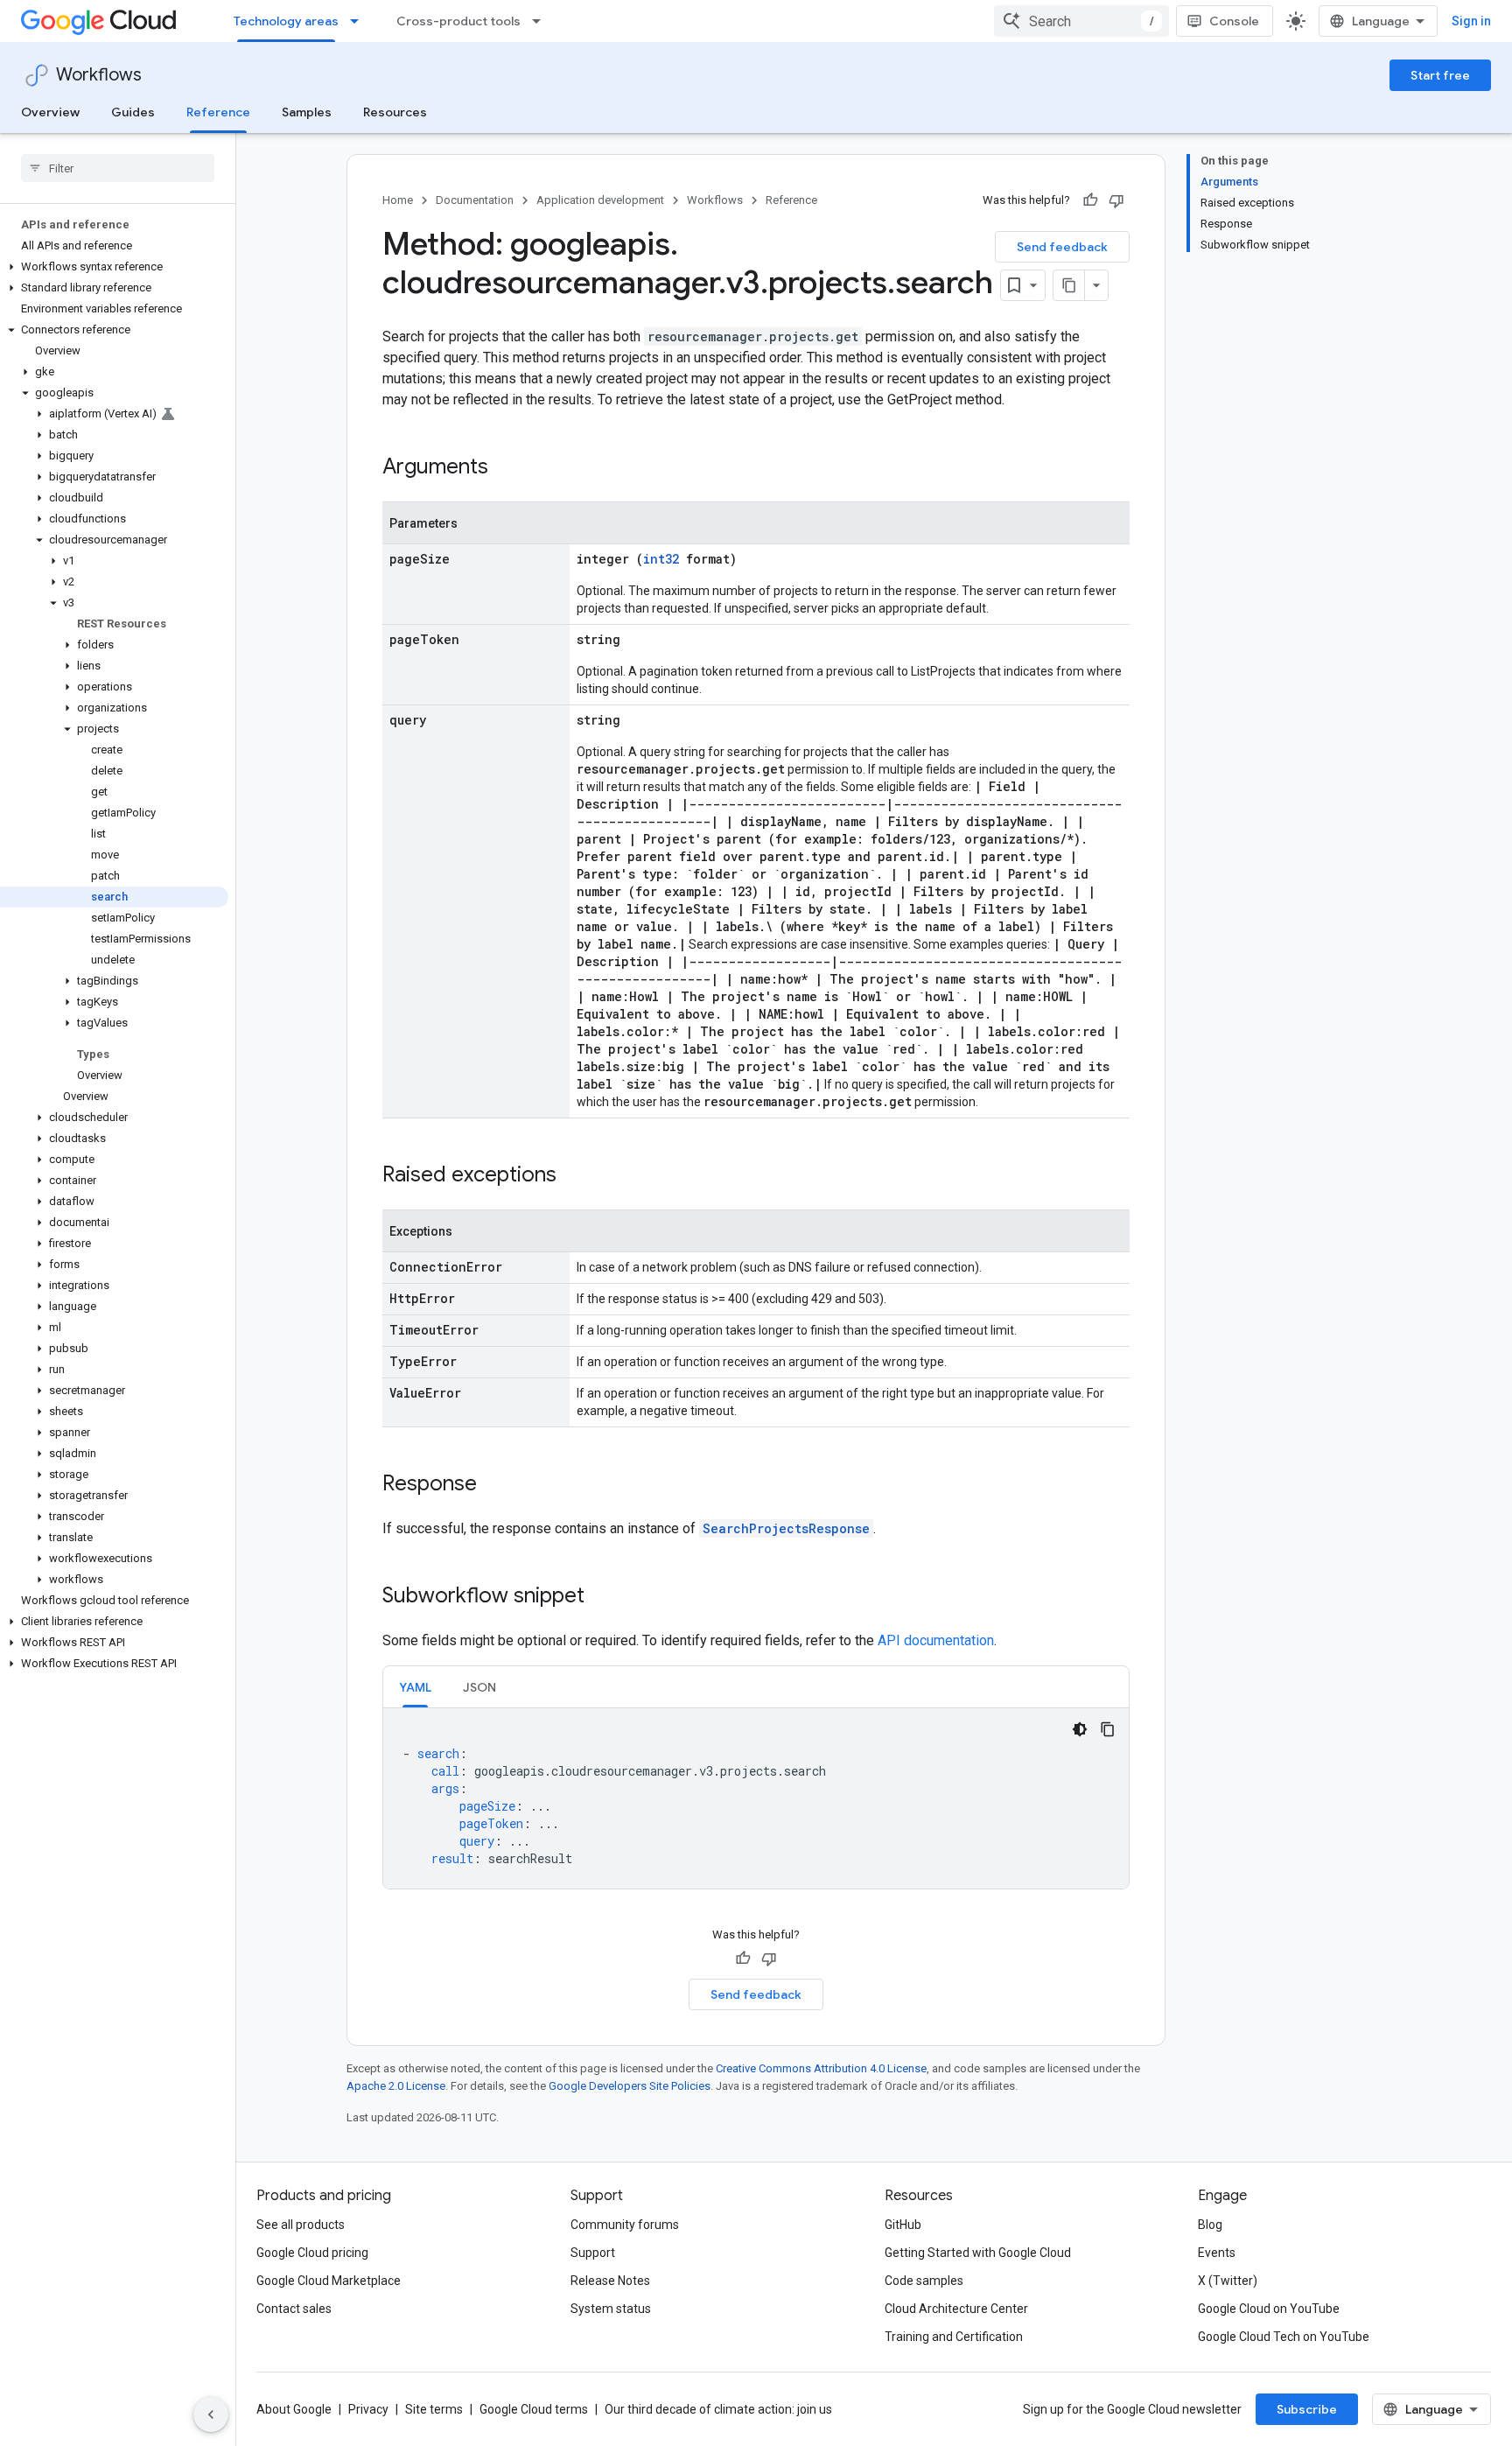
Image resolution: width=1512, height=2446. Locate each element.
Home (398, 200)
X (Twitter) (1228, 2281)
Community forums (625, 2225)
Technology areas (286, 21)
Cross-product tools (458, 21)
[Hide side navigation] (211, 2414)
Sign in (1471, 21)
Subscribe (1307, 2409)
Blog (1210, 2225)
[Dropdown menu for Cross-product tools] (542, 21)
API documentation (936, 1640)
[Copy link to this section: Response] (494, 1485)
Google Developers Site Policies (630, 2086)
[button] (114, 267)
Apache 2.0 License (396, 2086)
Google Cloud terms (534, 2409)
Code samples (924, 2281)
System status (611, 2309)
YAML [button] (415, 1687)
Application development (600, 200)
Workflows (99, 75)
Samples (307, 112)
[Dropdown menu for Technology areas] (360, 21)
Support (593, 2253)
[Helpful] (1090, 200)
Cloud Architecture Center (956, 2309)
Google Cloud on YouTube (1269, 2309)
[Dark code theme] (1080, 1729)
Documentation (475, 200)
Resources (395, 112)
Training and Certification (954, 2337)
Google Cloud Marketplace (329, 2281)
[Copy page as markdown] (1069, 285)
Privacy (368, 2409)
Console (1234, 21)
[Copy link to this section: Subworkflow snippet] (602, 1597)
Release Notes (610, 2281)
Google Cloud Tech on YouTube (1284, 2337)
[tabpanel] (756, 1798)
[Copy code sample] (1108, 1729)
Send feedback (1062, 247)
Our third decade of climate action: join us (718, 2409)
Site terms (434, 2409)
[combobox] (1081, 21)
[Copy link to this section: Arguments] (506, 468)
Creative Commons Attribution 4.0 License (821, 2068)
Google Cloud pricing (312, 2253)
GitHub (903, 2225)
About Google (294, 2409)
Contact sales (294, 2309)
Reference (218, 112)
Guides (133, 112)
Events (1217, 2253)
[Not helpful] (1116, 200)
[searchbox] (118, 168)
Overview (50, 112)
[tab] (415, 1687)
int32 (661, 559)
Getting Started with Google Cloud (978, 2253)
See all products (301, 2225)
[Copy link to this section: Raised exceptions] (574, 1176)
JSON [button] (479, 1687)
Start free (1440, 75)
